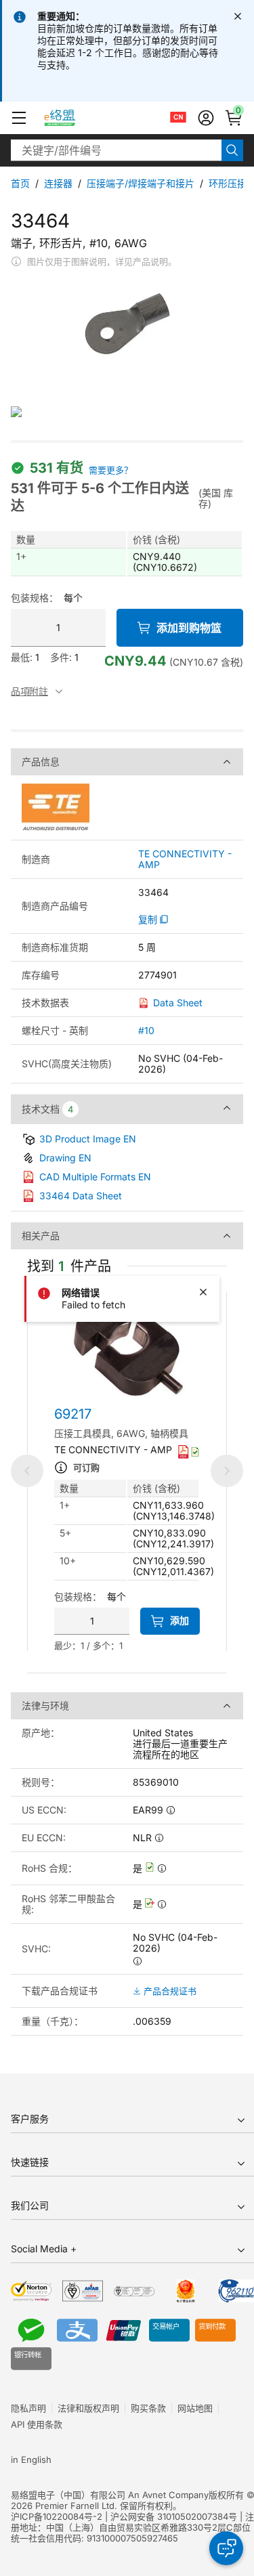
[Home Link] (72, 118)
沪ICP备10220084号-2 (57, 2516)
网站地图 (195, 2408)
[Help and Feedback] (226, 2548)
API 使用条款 (37, 2424)
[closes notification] (238, 16)
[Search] (232, 150)
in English (31, 2460)
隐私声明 (28, 2408)
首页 (20, 183)
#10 (146, 1030)
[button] (19, 118)
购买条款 (148, 2408)
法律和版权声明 (88, 2408)
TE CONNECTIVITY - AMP (185, 859)
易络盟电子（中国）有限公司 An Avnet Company (110, 2495)
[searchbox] (116, 150)
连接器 (58, 183)
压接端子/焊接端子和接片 (141, 183)
